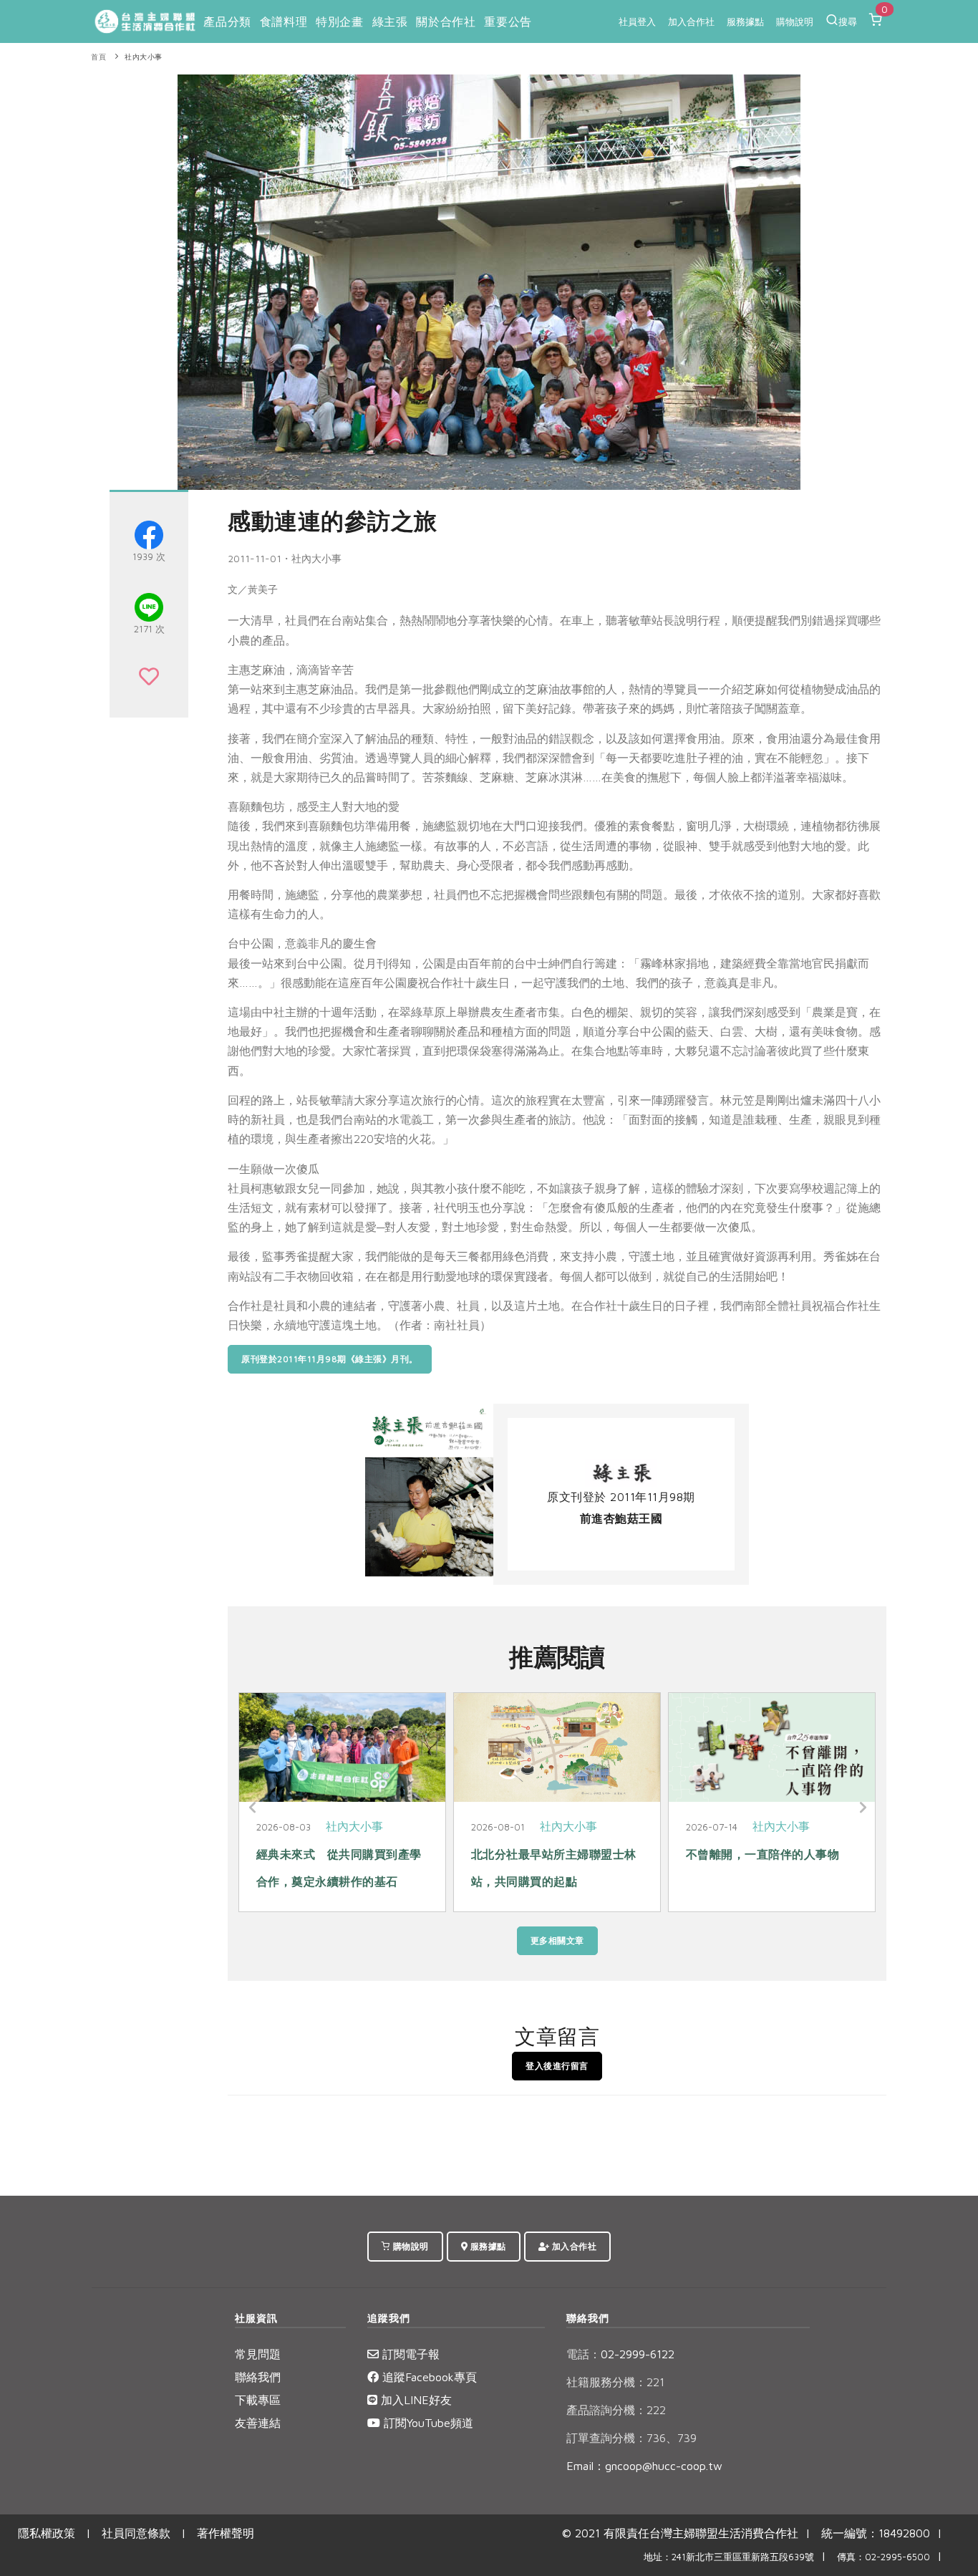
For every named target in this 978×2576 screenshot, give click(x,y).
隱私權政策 (47, 2533)
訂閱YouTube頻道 (427, 2423)
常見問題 (258, 2354)
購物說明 (795, 21)
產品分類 (227, 21)
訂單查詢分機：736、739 (631, 2438)
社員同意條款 (136, 2533)
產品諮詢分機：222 (616, 2410)
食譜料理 (284, 21)
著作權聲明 (226, 2533)
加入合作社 (691, 21)
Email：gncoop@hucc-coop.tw (644, 2466)
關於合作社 (446, 21)
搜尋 (848, 21)
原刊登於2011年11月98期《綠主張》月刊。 (330, 1359)
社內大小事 (144, 57)
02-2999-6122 (620, 2354)
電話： (584, 2354)
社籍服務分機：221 (615, 2382)
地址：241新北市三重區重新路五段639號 (729, 2557)
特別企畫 (339, 21)
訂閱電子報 (409, 2354)
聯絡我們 (258, 2377)
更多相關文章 (557, 1940)
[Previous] (253, 1808)
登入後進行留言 (557, 2066)
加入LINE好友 (415, 2400)
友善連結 (258, 2423)
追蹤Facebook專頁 (428, 2377)
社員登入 (637, 21)
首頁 (98, 57)
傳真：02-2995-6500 (883, 2557)
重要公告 (508, 21)
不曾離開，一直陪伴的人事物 (763, 1854)
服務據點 (745, 21)
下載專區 (258, 2400)
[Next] (861, 1808)
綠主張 (390, 21)
